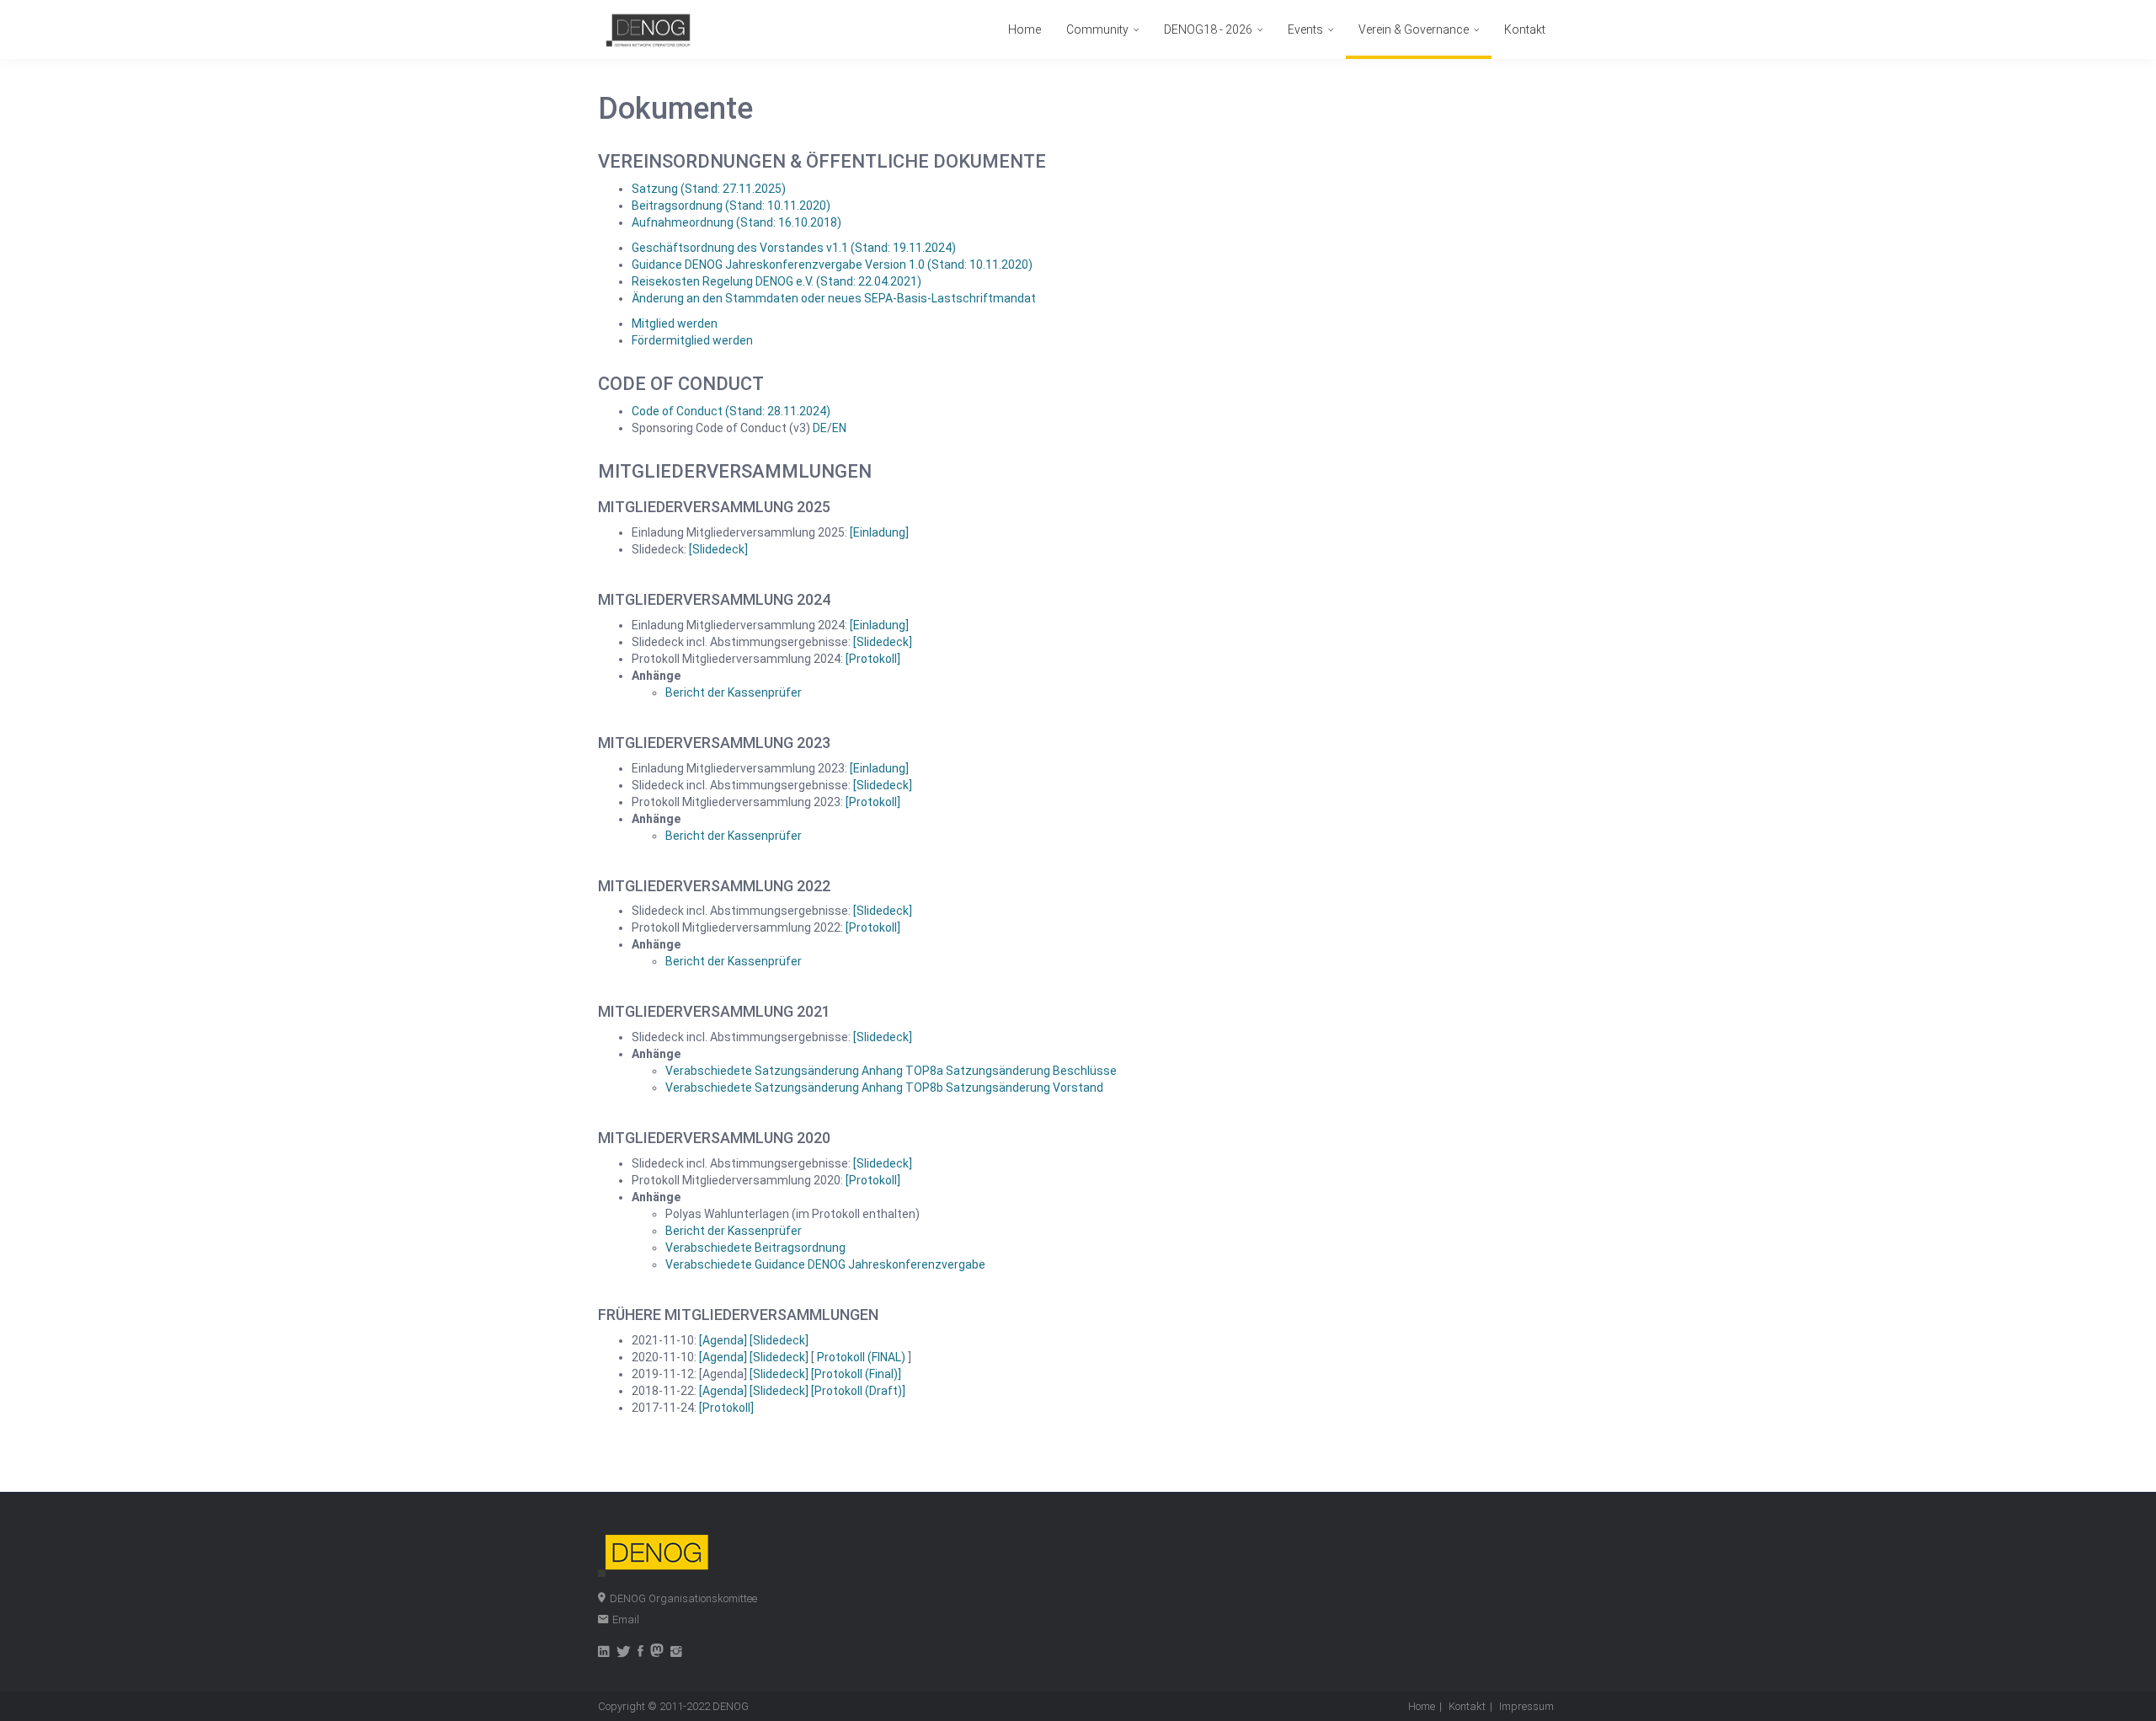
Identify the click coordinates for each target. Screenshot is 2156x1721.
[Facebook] (640, 1653)
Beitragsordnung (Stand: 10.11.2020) (731, 206)
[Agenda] (724, 1340)
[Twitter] (624, 1653)
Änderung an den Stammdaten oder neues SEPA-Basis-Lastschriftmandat (834, 298)
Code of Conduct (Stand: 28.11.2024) (731, 411)
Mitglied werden (675, 323)
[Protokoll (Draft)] (858, 1391)
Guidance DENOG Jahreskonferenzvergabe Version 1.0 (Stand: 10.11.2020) (832, 265)
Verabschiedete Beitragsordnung (755, 1248)
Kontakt (1525, 29)
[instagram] (676, 1653)
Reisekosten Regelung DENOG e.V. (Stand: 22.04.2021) (776, 281)
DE (820, 428)
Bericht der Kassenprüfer (734, 692)
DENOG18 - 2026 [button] (1209, 29)
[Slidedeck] (718, 549)
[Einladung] (879, 532)
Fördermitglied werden (692, 340)
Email (626, 1619)
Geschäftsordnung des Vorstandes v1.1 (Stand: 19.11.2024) (794, 248)
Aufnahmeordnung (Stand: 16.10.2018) (736, 222)
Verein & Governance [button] (1415, 29)
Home (1025, 29)
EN (839, 428)
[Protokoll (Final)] (856, 1374)
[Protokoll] (873, 659)
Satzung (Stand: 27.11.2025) (709, 189)
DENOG (731, 1706)
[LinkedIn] (604, 1653)
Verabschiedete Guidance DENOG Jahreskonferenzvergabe (825, 1264)
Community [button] (1099, 29)
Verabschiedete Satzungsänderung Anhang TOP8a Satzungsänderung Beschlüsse (891, 1071)
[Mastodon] (657, 1653)
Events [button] (1307, 29)
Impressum (1526, 1706)
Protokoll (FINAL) (862, 1357)
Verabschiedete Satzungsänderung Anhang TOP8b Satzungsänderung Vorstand (884, 1088)
